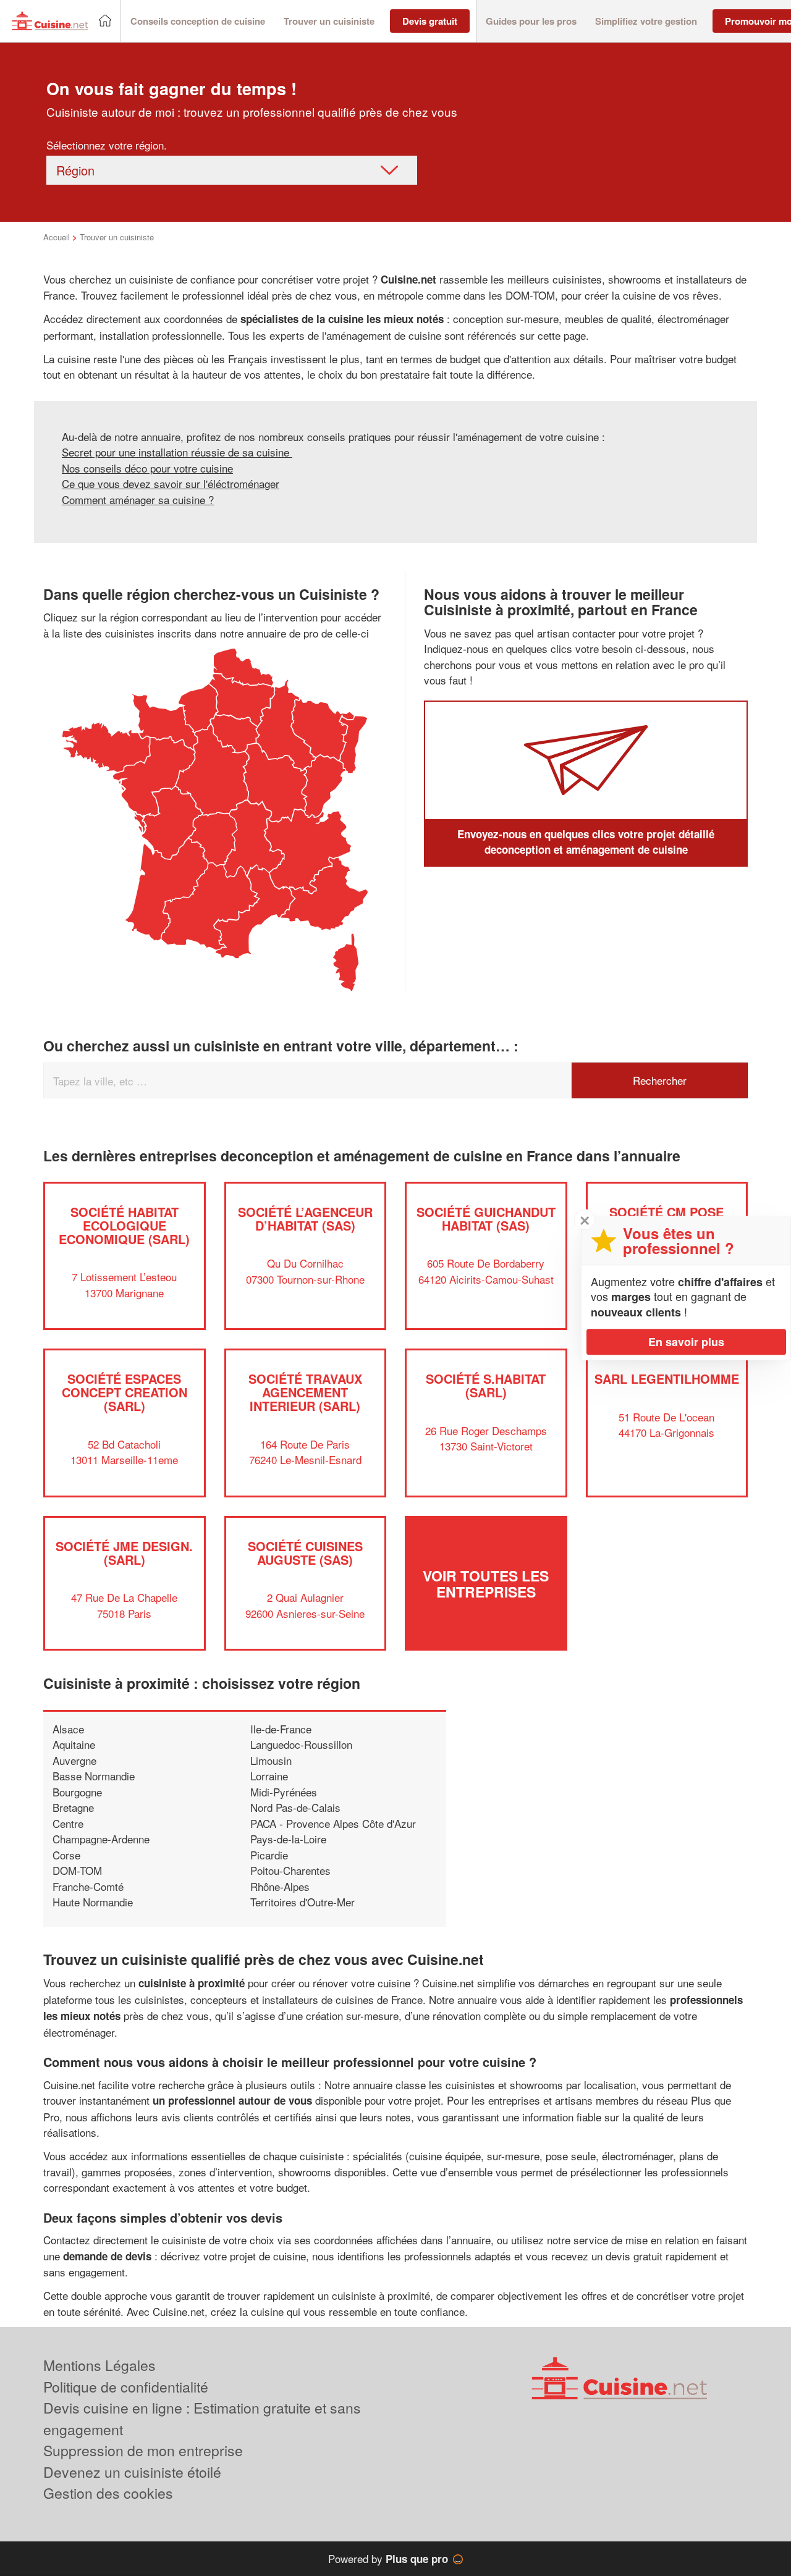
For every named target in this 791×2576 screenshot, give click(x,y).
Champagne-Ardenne (101, 1839)
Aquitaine (74, 1744)
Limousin (271, 1760)
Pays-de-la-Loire (288, 1839)
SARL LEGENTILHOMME (667, 1378)
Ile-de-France (281, 1729)
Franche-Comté (88, 1886)
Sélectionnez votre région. (107, 145)
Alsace (68, 1729)
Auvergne (74, 1760)
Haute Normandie (93, 1902)
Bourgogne (77, 1792)
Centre (68, 1823)
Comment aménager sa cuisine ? (138, 499)
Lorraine (269, 1776)
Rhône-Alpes (280, 1886)
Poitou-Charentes (290, 1870)
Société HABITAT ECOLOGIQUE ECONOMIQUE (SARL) (124, 1225)
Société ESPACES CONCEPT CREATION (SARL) (125, 1392)
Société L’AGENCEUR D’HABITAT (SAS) (305, 1219)
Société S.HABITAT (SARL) (486, 1385)
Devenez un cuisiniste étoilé (132, 2472)
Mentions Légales (99, 2365)
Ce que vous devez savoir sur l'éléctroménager (171, 483)
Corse (66, 1855)
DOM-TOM (77, 1870)
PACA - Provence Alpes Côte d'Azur (333, 1823)
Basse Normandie (94, 1776)
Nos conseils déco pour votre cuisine (147, 468)
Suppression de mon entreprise (143, 2450)
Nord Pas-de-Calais (295, 1807)
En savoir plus (686, 1342)
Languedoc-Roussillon (301, 1744)
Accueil (57, 237)
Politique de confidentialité (126, 2387)
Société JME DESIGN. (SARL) (124, 1553)
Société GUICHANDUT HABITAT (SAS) (486, 1219)
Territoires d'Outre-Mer (302, 1902)
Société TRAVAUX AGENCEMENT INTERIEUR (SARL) (305, 1392)
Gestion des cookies (108, 2493)
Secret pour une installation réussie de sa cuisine (177, 452)
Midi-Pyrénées (284, 1792)
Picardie (269, 1855)
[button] (198, 21)
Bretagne (73, 1807)
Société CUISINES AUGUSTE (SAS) (305, 1553)
